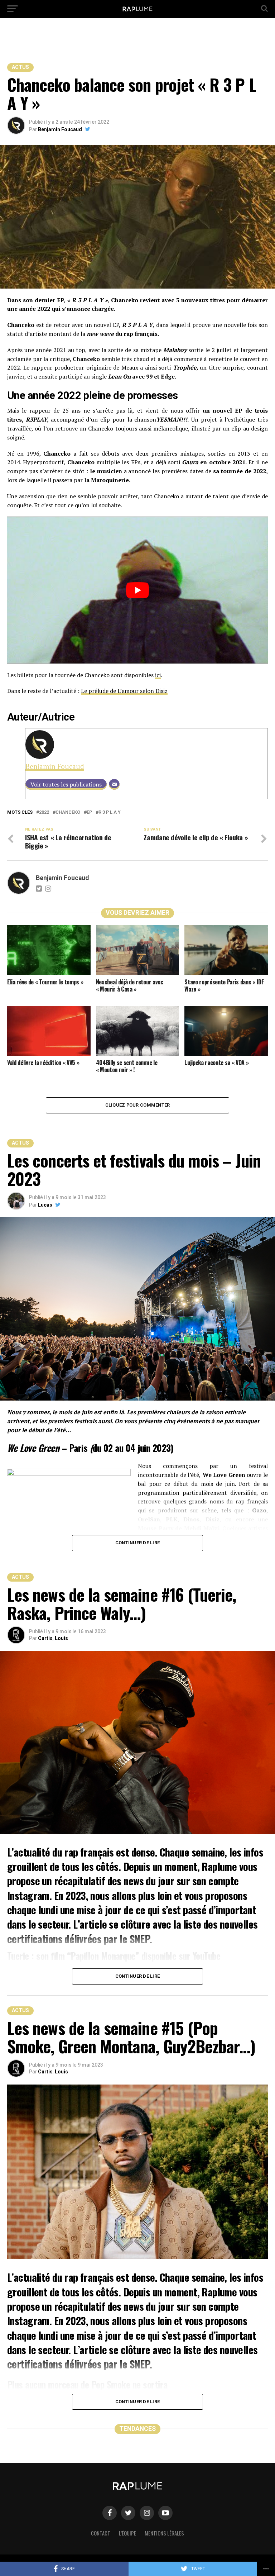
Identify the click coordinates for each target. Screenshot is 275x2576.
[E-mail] (114, 784)
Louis (61, 1638)
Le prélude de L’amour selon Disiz (124, 691)
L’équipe (127, 2533)
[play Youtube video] (137, 590)
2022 (44, 812)
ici (158, 675)
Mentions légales (164, 2533)
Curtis (45, 1638)
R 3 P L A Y (110, 812)
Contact (101, 2533)
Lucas (45, 1205)
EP (89, 812)
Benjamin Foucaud (60, 129)
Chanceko (68, 812)
